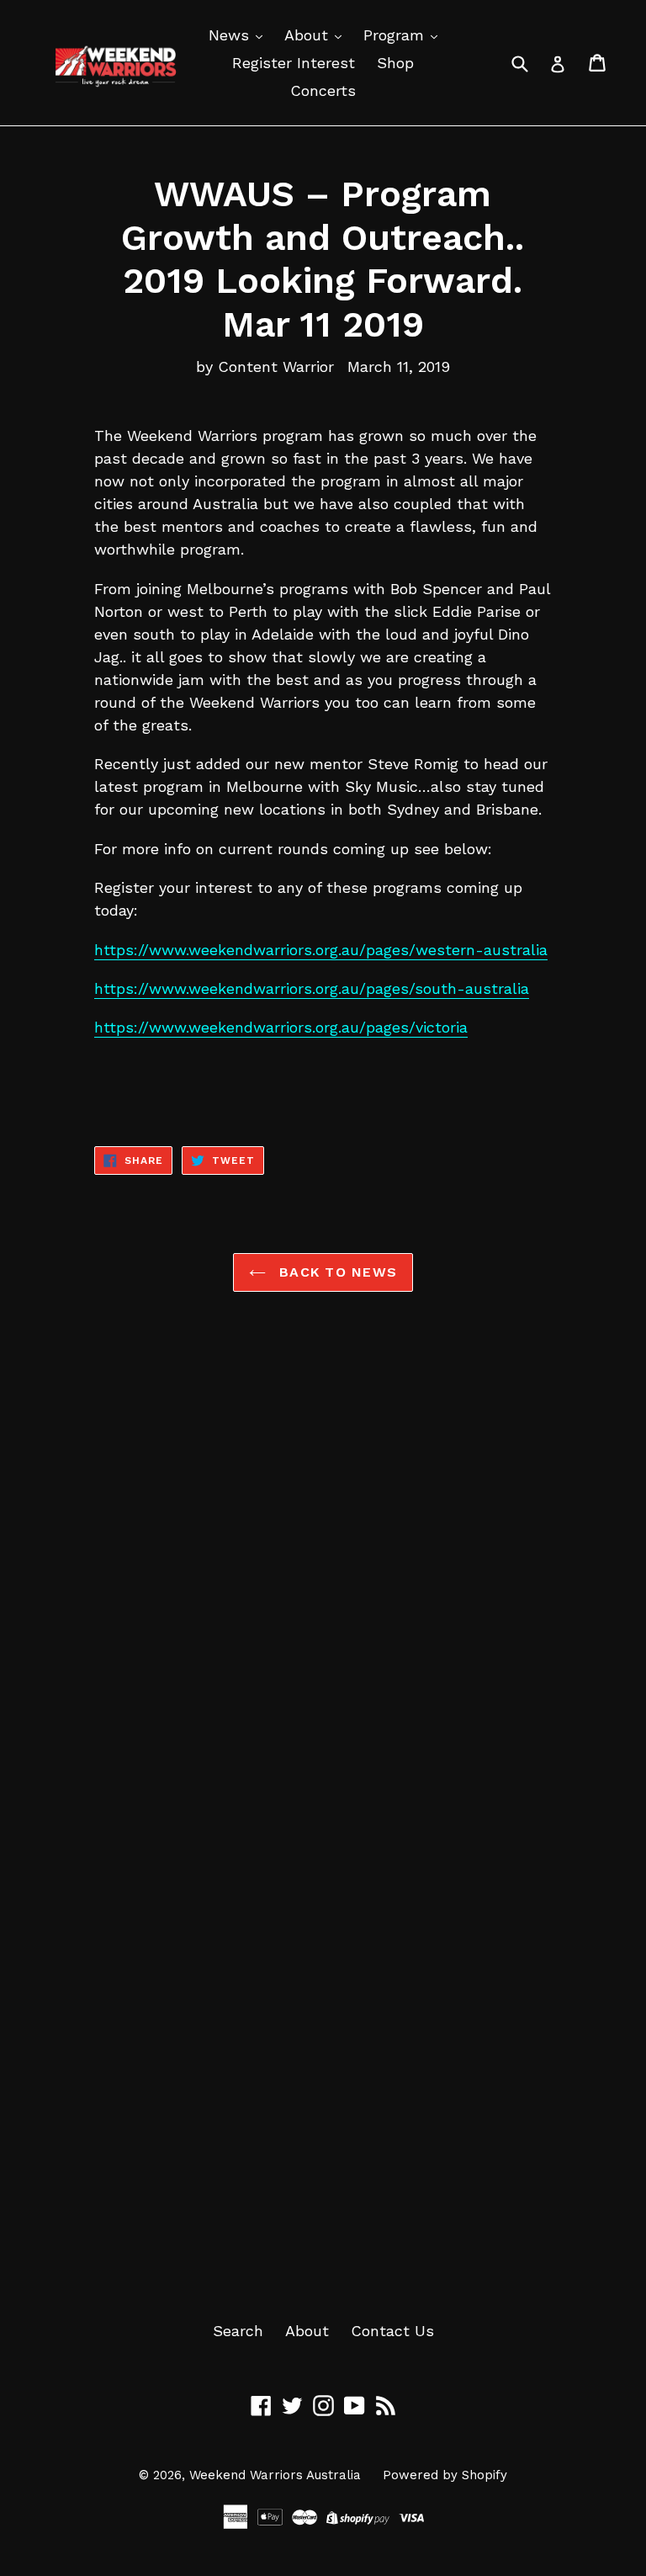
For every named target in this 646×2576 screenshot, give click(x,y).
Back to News (336, 1272)
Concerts (323, 90)
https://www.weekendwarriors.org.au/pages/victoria (281, 1027)
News (231, 35)
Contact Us (392, 2331)
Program (396, 35)
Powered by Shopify (445, 2475)
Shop (395, 63)
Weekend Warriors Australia (275, 2475)
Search (238, 2331)
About (309, 35)
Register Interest (294, 63)
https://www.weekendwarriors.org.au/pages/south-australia (312, 988)
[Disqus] (323, 1571)
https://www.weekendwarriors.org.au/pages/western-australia (321, 950)
